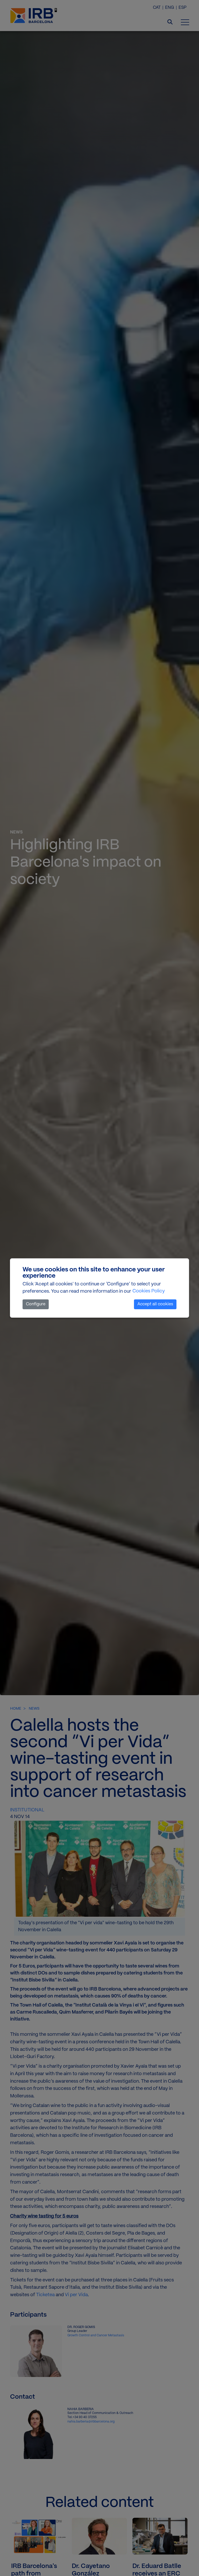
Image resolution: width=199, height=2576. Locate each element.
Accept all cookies (155, 1304)
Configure (36, 1304)
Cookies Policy (149, 1291)
